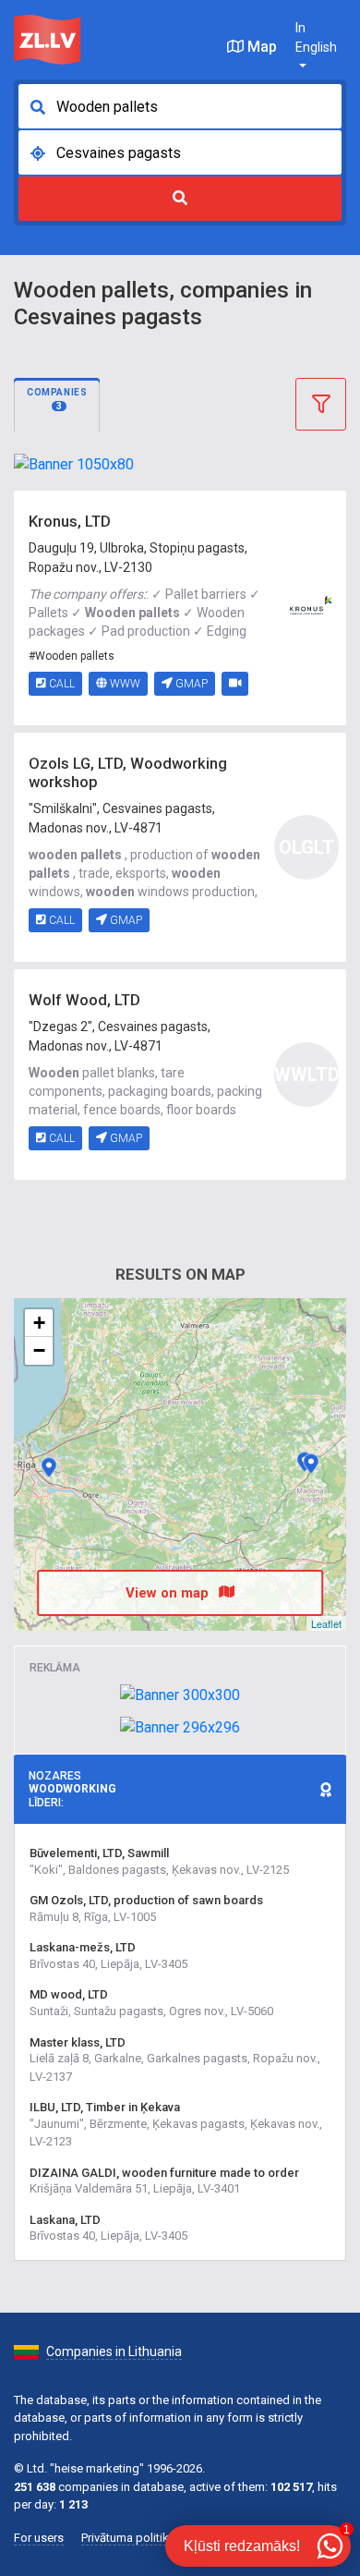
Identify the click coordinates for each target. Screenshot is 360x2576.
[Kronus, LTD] (306, 607)
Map (260, 47)
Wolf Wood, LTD (84, 1000)
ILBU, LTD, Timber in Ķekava (105, 2107)
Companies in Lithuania (114, 2351)
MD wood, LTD (69, 1994)
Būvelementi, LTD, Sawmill (99, 1853)
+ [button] (39, 1323)
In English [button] (316, 37)
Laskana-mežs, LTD (83, 1947)
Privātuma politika (128, 2538)
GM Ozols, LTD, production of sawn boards (146, 1900)
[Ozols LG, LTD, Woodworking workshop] (311, 1464)
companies (57, 399)
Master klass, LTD (78, 2042)
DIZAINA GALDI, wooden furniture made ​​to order (164, 2173)
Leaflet (326, 1623)
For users (39, 2538)
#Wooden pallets (72, 656)
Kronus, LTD (70, 522)
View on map (169, 1593)
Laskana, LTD (65, 2220)
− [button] (39, 1350)
